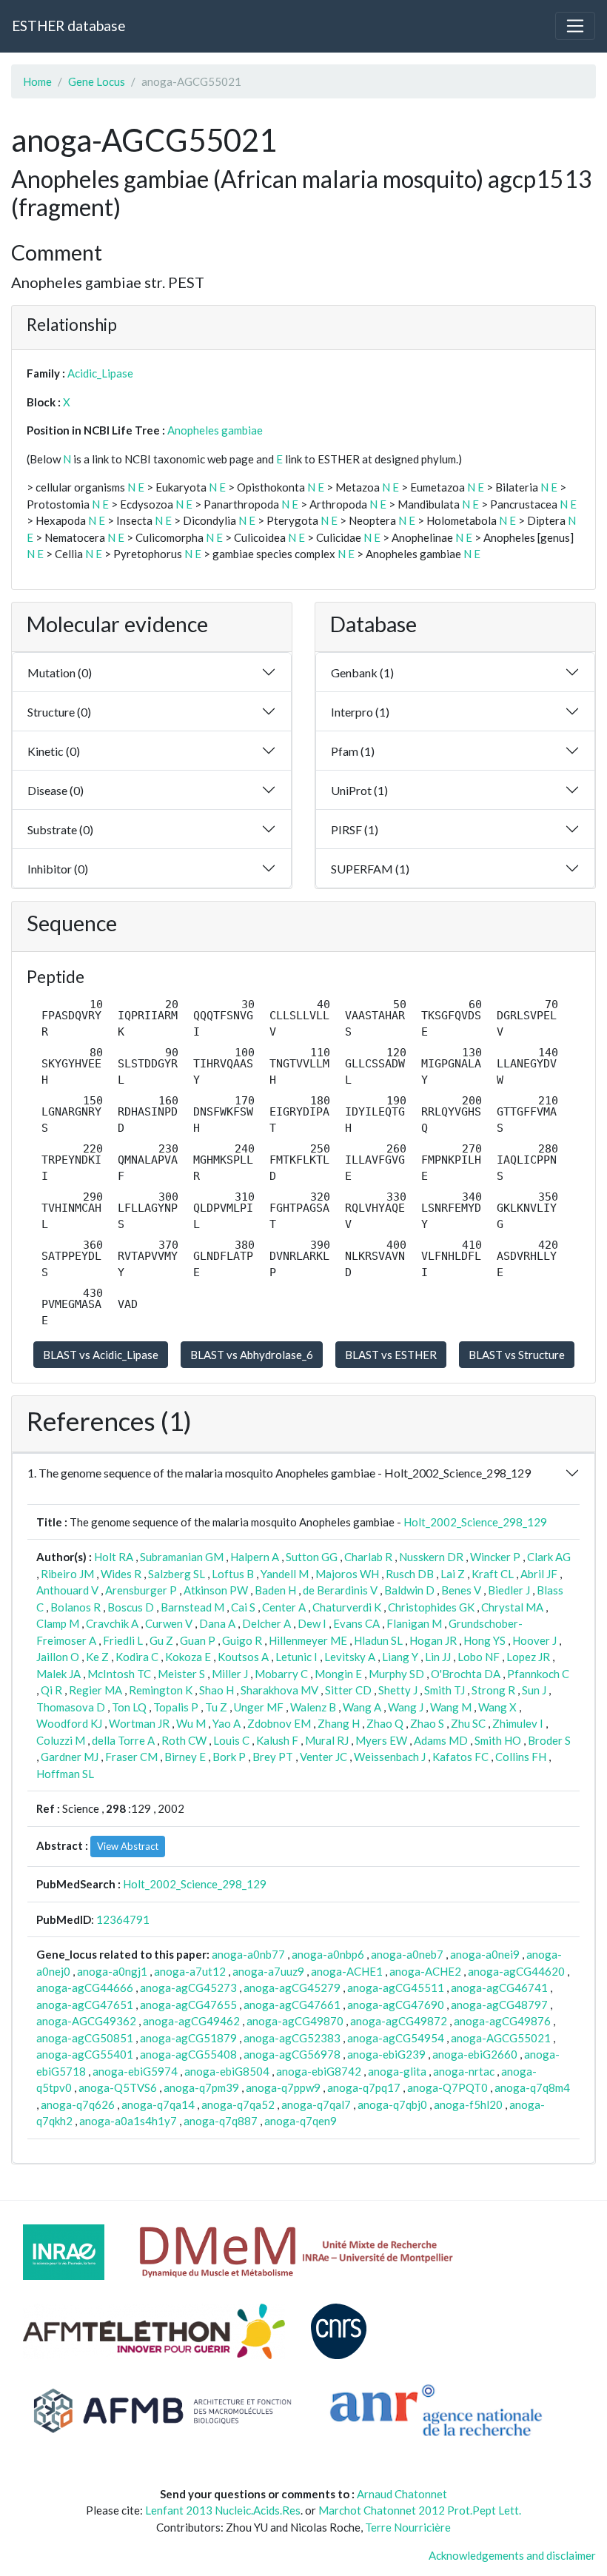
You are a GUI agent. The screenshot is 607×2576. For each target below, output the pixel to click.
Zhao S (427, 1723)
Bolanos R (76, 1607)
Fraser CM (131, 1757)
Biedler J (509, 1590)
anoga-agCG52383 (292, 2038)
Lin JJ (438, 1657)
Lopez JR (528, 1657)
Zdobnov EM (279, 1723)
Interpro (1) (360, 712)
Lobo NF (479, 1657)
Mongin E (338, 1674)
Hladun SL (378, 1640)
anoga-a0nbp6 (328, 1954)
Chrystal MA (512, 1607)
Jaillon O (58, 1657)
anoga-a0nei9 (485, 1954)
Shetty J (398, 1690)
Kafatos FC (460, 1757)
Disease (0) (56, 790)
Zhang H (339, 1723)
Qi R (51, 1690)
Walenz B (313, 1707)
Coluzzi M (61, 1740)
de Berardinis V (340, 1590)
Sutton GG (312, 1557)
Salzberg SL (177, 1574)
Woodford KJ (69, 1723)
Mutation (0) (60, 672)
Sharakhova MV (279, 1690)
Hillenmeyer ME (308, 1640)
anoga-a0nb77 (248, 1954)
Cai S (243, 1607)
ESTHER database (68, 26)
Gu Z (161, 1640)
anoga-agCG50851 (85, 2038)
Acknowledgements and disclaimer (512, 2555)
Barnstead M (192, 1607)
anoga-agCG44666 (85, 1988)
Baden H (275, 1590)
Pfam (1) (353, 751)
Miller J (230, 1674)
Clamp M (58, 1623)
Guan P (198, 1640)
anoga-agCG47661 (292, 2005)
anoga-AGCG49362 (86, 2021)
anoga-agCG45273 (188, 1988)
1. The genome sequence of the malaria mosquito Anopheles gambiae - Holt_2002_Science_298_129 (279, 1473)
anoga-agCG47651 (85, 2005)
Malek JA (58, 1674)
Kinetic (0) (54, 751)
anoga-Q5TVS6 (118, 2087)
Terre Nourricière (408, 2527)
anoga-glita (397, 2071)
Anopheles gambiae (215, 430)
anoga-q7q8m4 (532, 2087)
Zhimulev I (518, 1723)
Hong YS (484, 1640)
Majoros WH (347, 1574)
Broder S (549, 1740)
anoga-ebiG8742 (319, 2071)
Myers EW (381, 1740)
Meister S (181, 1674)
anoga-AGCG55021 (501, 2038)
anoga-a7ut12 (190, 1971)
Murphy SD (396, 1674)
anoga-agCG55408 (188, 2054)
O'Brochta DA (466, 1674)
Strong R (493, 1690)
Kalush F (277, 1740)
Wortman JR (139, 1723)
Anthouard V (67, 1590)
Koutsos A (243, 1657)
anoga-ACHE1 (347, 1971)
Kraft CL (493, 1574)
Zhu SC (468, 1723)
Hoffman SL (65, 1774)
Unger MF (259, 1707)
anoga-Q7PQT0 (447, 2087)
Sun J (534, 1690)
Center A (284, 1607)
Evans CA (356, 1623)
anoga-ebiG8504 (227, 2071)
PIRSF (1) (355, 829)
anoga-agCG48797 (499, 2005)
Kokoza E (188, 1657)
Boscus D (131, 1607)
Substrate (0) (60, 829)
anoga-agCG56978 (292, 2054)
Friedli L (123, 1640)
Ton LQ (129, 1707)
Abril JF (539, 1574)
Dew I (312, 1623)
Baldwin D (409, 1590)
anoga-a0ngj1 (112, 1971)
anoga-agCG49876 (502, 2021)
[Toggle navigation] (575, 26)
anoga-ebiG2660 (475, 2054)
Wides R (121, 1574)
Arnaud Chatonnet (402, 2494)
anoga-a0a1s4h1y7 (128, 2121)
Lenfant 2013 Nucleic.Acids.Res (223, 2510)
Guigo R (242, 1640)
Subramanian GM (182, 1557)
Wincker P (495, 1557)
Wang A (362, 1707)
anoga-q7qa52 (238, 2104)
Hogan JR (433, 1640)
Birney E (185, 1757)
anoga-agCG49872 (399, 2021)
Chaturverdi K (347, 1607)
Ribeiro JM (67, 1574)
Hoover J (534, 1640)
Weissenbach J (390, 1757)
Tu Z (216, 1707)
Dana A (217, 1623)
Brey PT (273, 1757)
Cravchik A (112, 1623)
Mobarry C (281, 1674)
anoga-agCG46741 (499, 1988)
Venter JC (323, 1757)
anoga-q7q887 (221, 2121)
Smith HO (498, 1740)
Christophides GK (431, 1607)
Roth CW (184, 1740)
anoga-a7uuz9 (268, 1971)
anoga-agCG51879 (188, 2038)
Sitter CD (348, 1690)
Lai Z (453, 1574)
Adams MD (441, 1740)
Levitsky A (350, 1657)
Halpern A (255, 1557)
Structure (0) (59, 712)
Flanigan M (414, 1623)
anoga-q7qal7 (316, 2104)
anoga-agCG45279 (292, 1988)
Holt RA (114, 1557)
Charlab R (368, 1557)
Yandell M (285, 1574)
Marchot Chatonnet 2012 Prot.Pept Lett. (420, 2510)
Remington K (161, 1690)
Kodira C (137, 1657)
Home (37, 81)
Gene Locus (97, 81)
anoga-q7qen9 (301, 2121)
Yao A (227, 1723)
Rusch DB (410, 1574)
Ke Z (97, 1657)
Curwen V (169, 1623)
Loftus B (233, 1574)
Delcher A (266, 1623)
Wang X (497, 1707)
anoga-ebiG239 (386, 2054)
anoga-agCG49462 (191, 2021)
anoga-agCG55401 (85, 2054)
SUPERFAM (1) (370, 869)
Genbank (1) (362, 672)
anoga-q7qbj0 (392, 2104)
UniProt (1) (359, 790)
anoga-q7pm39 (201, 2087)
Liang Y (400, 1657)
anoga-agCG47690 (396, 2005)
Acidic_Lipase (100, 373)
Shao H (217, 1690)
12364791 (123, 1919)
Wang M (451, 1707)
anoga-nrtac (464, 2071)
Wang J (406, 1707)
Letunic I (296, 1657)
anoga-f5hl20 (468, 2104)
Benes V (461, 1590)
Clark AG (549, 1557)
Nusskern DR (431, 1557)
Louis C (231, 1740)
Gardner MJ (70, 1757)
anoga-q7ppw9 (283, 2087)
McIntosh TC (119, 1674)
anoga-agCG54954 (396, 2038)
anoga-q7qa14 (158, 2104)
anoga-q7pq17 (364, 2087)
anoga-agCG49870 (295, 2021)
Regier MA (95, 1690)
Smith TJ (445, 1690)
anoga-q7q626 (78, 2104)
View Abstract (128, 1846)
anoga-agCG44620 (516, 1971)
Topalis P (176, 1707)
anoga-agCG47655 (188, 2005)
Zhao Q (385, 1723)
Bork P (229, 1757)
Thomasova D (71, 1707)
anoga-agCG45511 (396, 1988)
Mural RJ (327, 1740)
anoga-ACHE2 (425, 1971)
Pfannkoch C (538, 1674)
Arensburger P (141, 1590)
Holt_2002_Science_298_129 (475, 1522)
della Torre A (123, 1740)
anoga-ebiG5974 (135, 2071)
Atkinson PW (216, 1590)
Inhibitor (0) (58, 869)
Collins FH (521, 1757)
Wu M (191, 1723)
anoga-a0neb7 (407, 1954)
